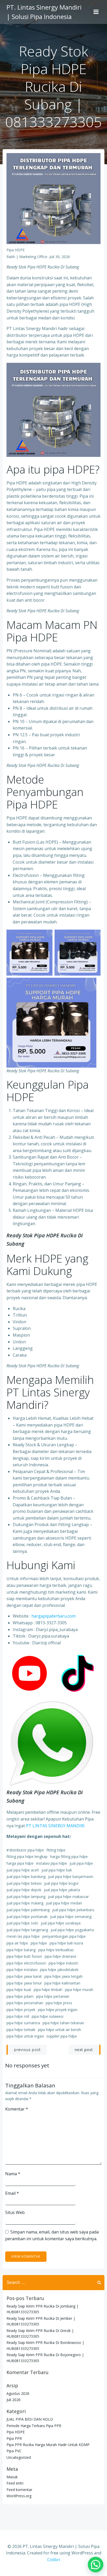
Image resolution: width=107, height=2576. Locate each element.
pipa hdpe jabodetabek (59, 1970)
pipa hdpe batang (21, 1950)
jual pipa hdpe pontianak (27, 1917)
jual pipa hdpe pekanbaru (73, 1910)
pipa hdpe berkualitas (56, 1950)
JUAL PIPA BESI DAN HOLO (30, 2419)
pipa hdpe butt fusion (24, 1956)
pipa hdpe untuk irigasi (25, 2036)
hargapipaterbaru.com (53, 1616)
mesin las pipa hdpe (23, 1936)
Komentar (17, 2109)
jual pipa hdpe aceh (23, 1870)
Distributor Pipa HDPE (27, 1850)
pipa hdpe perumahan (25, 2003)
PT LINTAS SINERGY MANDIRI (55, 1826)
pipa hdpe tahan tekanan (63, 2023)
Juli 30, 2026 (60, 257)
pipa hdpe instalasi (22, 1970)
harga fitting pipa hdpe (69, 1857)
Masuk (12, 2477)
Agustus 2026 (18, 2393)
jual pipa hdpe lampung (26, 1897)
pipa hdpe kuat (19, 1990)
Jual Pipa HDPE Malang (25, 1903)
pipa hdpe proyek (21, 2010)
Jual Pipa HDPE (81, 1863)
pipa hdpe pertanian (53, 1996)
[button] (96, 2565)
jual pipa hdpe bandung (26, 1877)
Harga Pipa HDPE (20, 1863)
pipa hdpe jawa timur (24, 1983)
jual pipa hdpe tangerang (27, 1930)
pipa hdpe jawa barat (24, 1976)
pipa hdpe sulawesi (48, 2016)
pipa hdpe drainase (61, 1956)
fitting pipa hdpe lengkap (27, 1857)
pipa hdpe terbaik (21, 2030)
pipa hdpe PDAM (20, 1996)
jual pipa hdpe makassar (68, 1897)
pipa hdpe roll (18, 2016)
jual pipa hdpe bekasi (24, 1883)
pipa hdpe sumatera (23, 2023)
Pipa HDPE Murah (79, 1990)
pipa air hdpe (17, 1943)
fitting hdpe (56, 1850)
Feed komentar (19, 2490)
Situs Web (15, 2212)
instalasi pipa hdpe (52, 1863)
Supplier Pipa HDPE (62, 2036)
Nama (13, 2174)
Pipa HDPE (16, 250)
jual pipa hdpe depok (24, 1890)
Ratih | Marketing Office (27, 257)
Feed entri (15, 2483)
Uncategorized (19, 2457)
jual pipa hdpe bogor (61, 1883)
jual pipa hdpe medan (64, 1903)
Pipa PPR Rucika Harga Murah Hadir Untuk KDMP (48, 2445)
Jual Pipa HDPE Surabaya (61, 1923)
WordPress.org (19, 2496)
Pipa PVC (14, 2451)
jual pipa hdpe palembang (28, 1910)
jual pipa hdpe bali (57, 1870)
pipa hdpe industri (63, 1963)
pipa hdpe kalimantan (62, 1983)
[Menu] (96, 12)
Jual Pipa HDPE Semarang (71, 1917)
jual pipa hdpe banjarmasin (71, 1877)
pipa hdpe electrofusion (26, 1963)
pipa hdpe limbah (48, 1990)
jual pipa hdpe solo (22, 1923)
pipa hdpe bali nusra (66, 1943)
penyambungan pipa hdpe (64, 1936)
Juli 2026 (14, 2400)
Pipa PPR (14, 2438)
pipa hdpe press (59, 2003)
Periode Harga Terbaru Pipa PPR (34, 2426)
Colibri (54, 2560)
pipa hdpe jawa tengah (63, 1976)
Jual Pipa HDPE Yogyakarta (72, 1930)
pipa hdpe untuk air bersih (59, 2030)
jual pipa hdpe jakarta (62, 1890)
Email (12, 2193)
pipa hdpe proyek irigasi (58, 2010)
